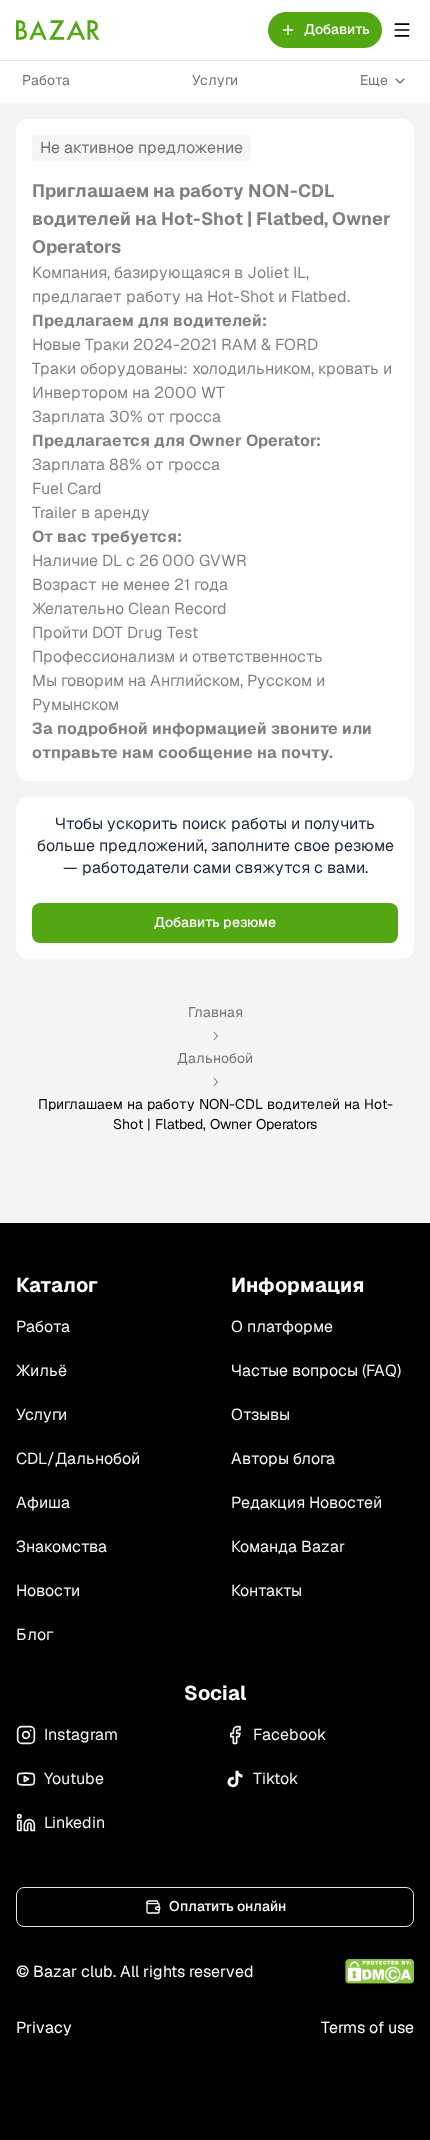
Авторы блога (283, 1458)
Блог (34, 1634)
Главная (215, 1012)
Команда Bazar (288, 1546)
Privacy (44, 2027)
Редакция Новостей (306, 1502)
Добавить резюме (215, 922)
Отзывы (260, 1414)
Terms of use (367, 2027)
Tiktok (275, 1778)
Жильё (41, 1370)
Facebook (289, 1734)
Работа (46, 80)
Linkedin (74, 1822)
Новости (48, 1590)
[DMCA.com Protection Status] (379, 1971)
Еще (374, 80)
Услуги (215, 80)
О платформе (282, 1326)
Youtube (74, 1778)
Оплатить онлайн (227, 1906)
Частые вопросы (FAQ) (316, 1370)
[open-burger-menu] (402, 30)
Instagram (81, 1734)
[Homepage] (58, 30)
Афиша (43, 1502)
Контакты (266, 1590)
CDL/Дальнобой (78, 1458)
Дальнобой (215, 1058)
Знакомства (61, 1546)
